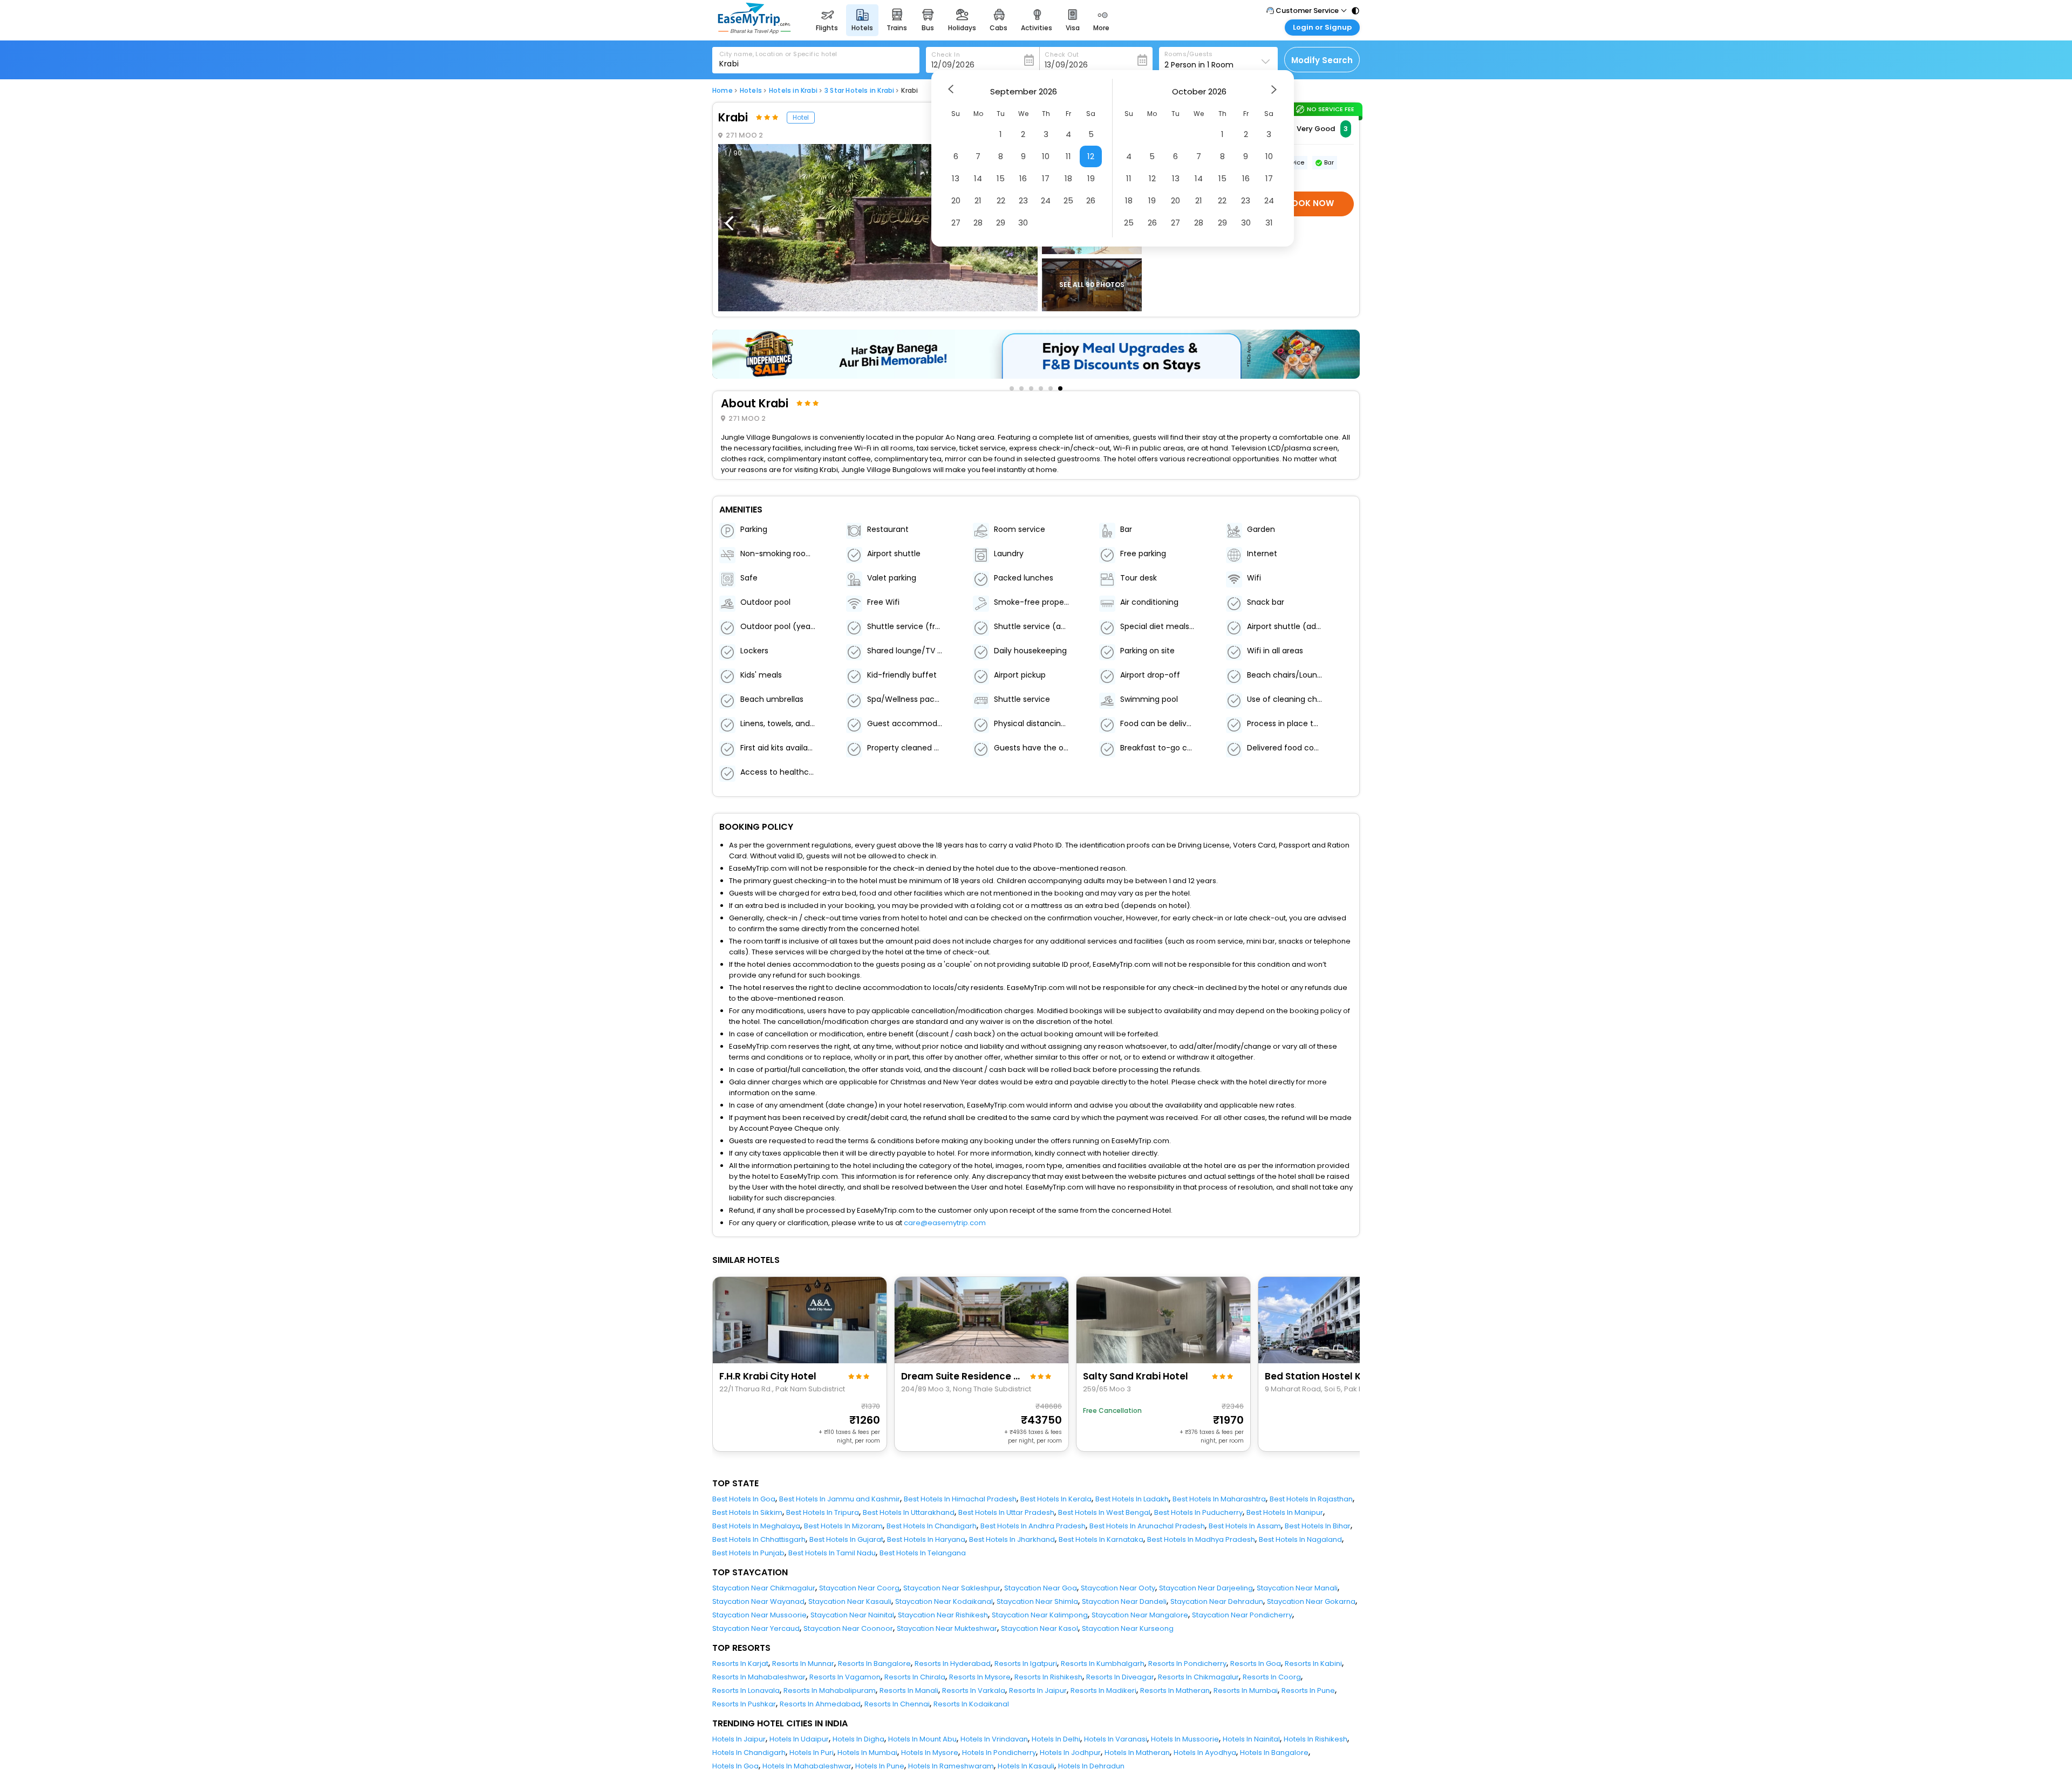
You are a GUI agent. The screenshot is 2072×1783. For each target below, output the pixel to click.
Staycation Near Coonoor (848, 1628)
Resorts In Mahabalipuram (830, 1690)
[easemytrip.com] (754, 31)
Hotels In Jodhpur (1070, 1753)
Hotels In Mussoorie (1185, 1739)
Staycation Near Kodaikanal (944, 1601)
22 (1001, 200)
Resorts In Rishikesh (1048, 1677)
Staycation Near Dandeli (1124, 1601)
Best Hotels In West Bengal (1104, 1512)
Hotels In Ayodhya (1205, 1753)
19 (1091, 178)
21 (978, 200)
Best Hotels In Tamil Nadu (832, 1553)
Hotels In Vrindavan (994, 1739)
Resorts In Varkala (974, 1690)
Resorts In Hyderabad (953, 1664)
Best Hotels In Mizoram (843, 1526)
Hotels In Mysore (930, 1753)
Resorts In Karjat (740, 1664)
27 (956, 223)
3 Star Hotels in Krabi (859, 91)
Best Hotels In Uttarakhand (909, 1512)
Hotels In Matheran (1137, 1753)
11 (1068, 156)
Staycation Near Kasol (1040, 1628)
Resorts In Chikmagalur (1198, 1677)
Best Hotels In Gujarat (846, 1539)
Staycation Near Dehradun (1217, 1601)
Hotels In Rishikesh (1316, 1739)
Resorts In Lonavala (746, 1690)
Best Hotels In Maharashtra (1219, 1499)
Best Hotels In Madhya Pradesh (1201, 1539)
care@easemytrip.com (945, 1223)
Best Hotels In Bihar (1318, 1526)
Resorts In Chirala (915, 1677)
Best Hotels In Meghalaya (756, 1526)
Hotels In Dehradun (1091, 1766)
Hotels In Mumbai (867, 1753)
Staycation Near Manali (1297, 1588)
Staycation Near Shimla (1037, 1601)
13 (956, 178)
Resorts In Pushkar (744, 1704)
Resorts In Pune (1308, 1690)
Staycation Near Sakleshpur (952, 1588)
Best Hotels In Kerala (1056, 1499)
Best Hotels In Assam (1245, 1526)
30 (1023, 223)
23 (1023, 200)
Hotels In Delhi (1056, 1739)
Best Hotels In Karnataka (1101, 1539)
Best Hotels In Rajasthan (1311, 1499)
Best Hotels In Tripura (823, 1512)
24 (1046, 200)
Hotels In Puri (812, 1753)
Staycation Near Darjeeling (1206, 1588)
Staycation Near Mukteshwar (947, 1628)
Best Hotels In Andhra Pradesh (1033, 1526)
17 (1046, 178)
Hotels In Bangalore (1274, 1753)
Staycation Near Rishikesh (943, 1615)
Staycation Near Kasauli (850, 1601)
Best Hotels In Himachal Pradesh (960, 1499)
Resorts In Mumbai (1246, 1690)
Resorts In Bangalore (874, 1664)
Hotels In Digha (858, 1739)
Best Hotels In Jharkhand (1012, 1539)
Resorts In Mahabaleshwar (759, 1677)
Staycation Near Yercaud (756, 1628)
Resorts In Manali (909, 1690)
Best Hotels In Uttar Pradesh (1006, 1512)
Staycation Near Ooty (1118, 1588)
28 (978, 223)
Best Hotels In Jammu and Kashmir (840, 1499)
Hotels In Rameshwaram (951, 1766)
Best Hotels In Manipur (1285, 1512)
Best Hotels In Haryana (926, 1539)
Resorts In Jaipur (1038, 1690)
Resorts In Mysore (980, 1677)
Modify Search (1322, 60)
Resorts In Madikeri (1103, 1690)
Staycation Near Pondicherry (1242, 1615)
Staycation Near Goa (1041, 1588)
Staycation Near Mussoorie (759, 1615)
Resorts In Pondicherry (1187, 1664)
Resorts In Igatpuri (1026, 1664)
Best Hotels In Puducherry (1198, 1512)
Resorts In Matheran (1175, 1690)
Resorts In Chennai (897, 1704)
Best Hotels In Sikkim (747, 1512)
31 (1269, 223)
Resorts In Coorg (1272, 1677)
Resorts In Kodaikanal (971, 1704)
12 (1091, 156)
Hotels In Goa (735, 1766)
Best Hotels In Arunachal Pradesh (1147, 1526)
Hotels (751, 91)
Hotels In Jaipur (739, 1739)
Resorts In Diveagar (1120, 1677)
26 (1091, 200)
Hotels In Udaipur (799, 1739)
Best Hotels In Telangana (923, 1553)
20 (956, 200)
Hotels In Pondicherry (999, 1753)
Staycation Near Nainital (852, 1615)
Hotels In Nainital (1251, 1739)
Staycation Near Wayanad (758, 1601)
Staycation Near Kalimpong (1040, 1615)
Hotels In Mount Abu (922, 1739)
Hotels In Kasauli (1026, 1766)
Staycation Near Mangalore (1140, 1615)
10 (1046, 156)
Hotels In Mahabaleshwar (807, 1766)
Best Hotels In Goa (744, 1499)
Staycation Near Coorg (859, 1588)
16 (1023, 178)
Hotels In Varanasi (1116, 1739)
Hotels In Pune (880, 1766)
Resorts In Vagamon (845, 1677)
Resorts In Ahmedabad (820, 1704)
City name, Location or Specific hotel (778, 54)
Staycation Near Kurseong (1128, 1628)
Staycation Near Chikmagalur (764, 1588)
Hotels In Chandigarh (749, 1753)
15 (1001, 178)
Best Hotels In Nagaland (1300, 1539)
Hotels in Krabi (793, 91)
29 (1001, 223)
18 (1068, 178)
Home (723, 91)
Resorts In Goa (1256, 1664)
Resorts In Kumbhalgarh (1103, 1664)
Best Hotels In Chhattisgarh (759, 1539)
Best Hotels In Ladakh (1132, 1499)
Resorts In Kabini (1313, 1664)
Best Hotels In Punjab (748, 1553)
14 (978, 178)
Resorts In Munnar (803, 1664)
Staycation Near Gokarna (1311, 1601)
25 (1068, 200)
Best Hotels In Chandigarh (932, 1526)
